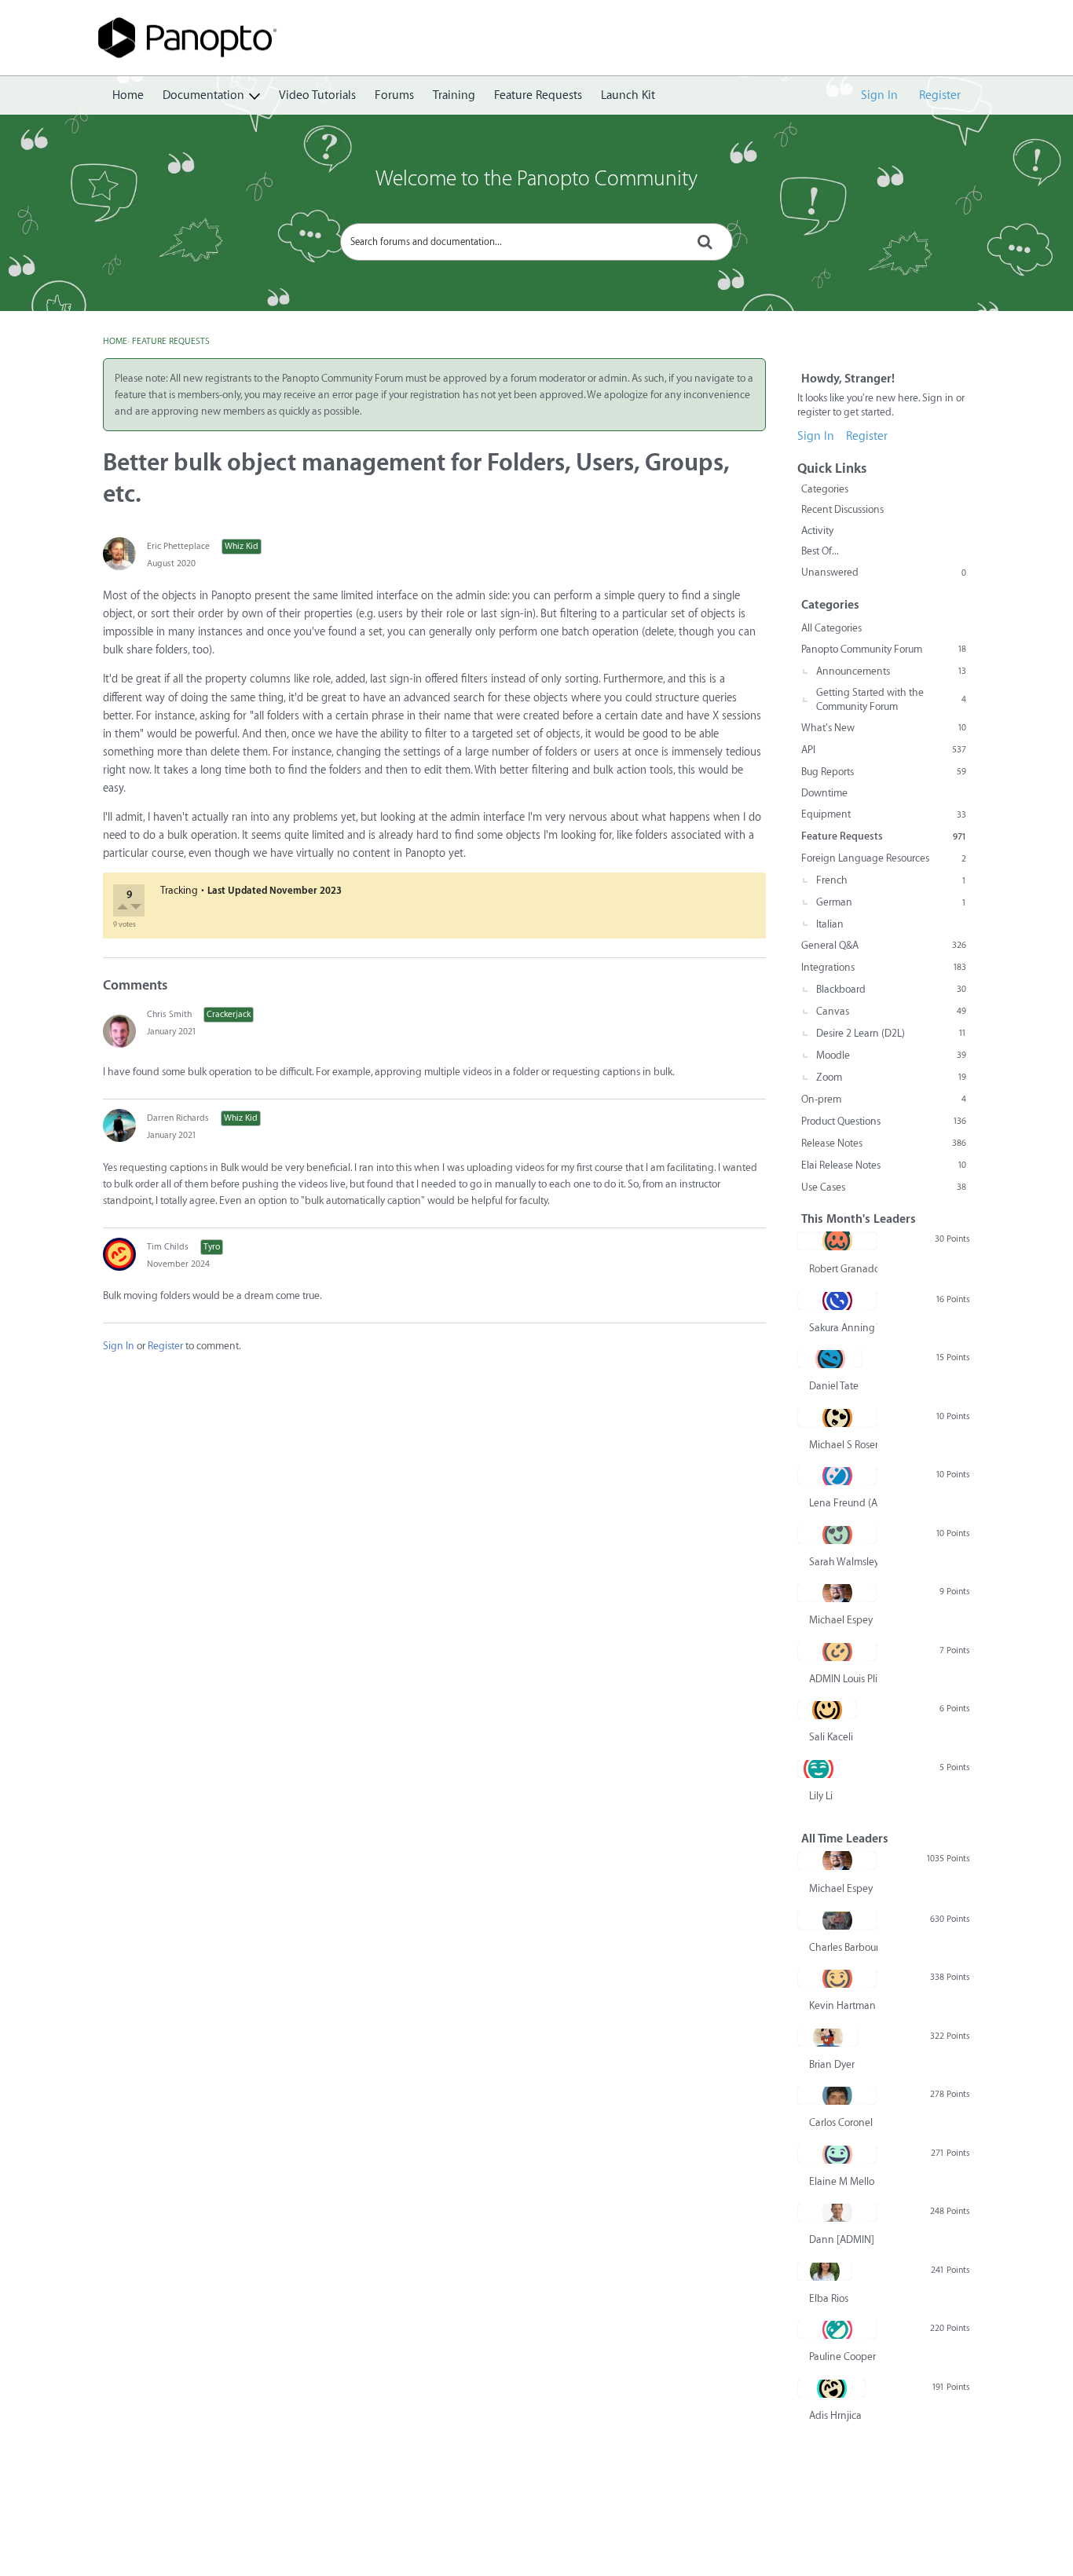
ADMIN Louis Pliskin (843, 1679)
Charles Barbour (843, 1947)
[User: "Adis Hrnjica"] (831, 2388)
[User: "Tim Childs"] (119, 1254)
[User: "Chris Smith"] (119, 1031)
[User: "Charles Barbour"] (837, 1920)
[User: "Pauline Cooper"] (837, 2329)
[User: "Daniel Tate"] (830, 1359)
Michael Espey (841, 1620)
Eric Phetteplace (178, 546)
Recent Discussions (842, 509)
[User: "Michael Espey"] (837, 1593)
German (891, 902)
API (884, 750)
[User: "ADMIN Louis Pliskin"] (837, 1652)
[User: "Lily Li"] (818, 1769)
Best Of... (820, 551)
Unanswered (884, 572)
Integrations (884, 967)
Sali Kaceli (831, 1737)
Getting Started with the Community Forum (891, 699)
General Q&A (884, 945)
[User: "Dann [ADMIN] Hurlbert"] (837, 2212)
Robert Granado (843, 1269)
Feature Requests (538, 95)
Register (940, 95)
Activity (817, 531)
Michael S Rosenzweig (843, 1445)
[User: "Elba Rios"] (825, 2271)
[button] (124, 909)
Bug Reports (884, 772)
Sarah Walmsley (843, 1562)
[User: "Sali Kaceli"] (827, 1710)
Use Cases (884, 1187)
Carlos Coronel (841, 2122)
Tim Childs (168, 1247)
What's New (884, 728)
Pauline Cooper (842, 2356)
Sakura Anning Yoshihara (843, 1328)
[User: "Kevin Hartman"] (837, 1978)
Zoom (891, 1077)
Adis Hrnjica (835, 2415)
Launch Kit (628, 95)
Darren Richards (178, 1118)
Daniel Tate (834, 1386)
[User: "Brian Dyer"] (828, 2037)
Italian (830, 924)
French (891, 880)
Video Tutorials (317, 95)
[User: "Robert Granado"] (837, 1241)
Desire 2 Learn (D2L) (891, 1033)
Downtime (824, 793)
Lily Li (821, 1796)
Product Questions (884, 1121)
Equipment (884, 814)
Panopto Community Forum (884, 649)
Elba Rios (829, 2298)
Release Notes (884, 1143)
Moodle (891, 1055)
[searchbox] (536, 242)
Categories (825, 489)
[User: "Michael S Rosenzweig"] (837, 1418)
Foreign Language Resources (884, 858)
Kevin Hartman (842, 2005)
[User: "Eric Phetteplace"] (119, 554)
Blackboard (891, 989)
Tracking (179, 890)
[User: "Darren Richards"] (119, 1125)
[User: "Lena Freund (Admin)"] (837, 1476)
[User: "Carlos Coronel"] (837, 2095)
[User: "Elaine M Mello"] (837, 2154)
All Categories (831, 628)
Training (454, 95)
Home (128, 95)
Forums (394, 95)
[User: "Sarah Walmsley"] (837, 1535)
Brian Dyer (832, 2064)
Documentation (203, 95)
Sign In (879, 95)
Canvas (891, 1011)
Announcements (891, 671)
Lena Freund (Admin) (843, 1503)
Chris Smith (169, 1014)
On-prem (884, 1099)
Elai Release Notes (884, 1165)
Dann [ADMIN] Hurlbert (843, 2239)
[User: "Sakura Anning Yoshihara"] (837, 1301)
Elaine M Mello (842, 2181)
